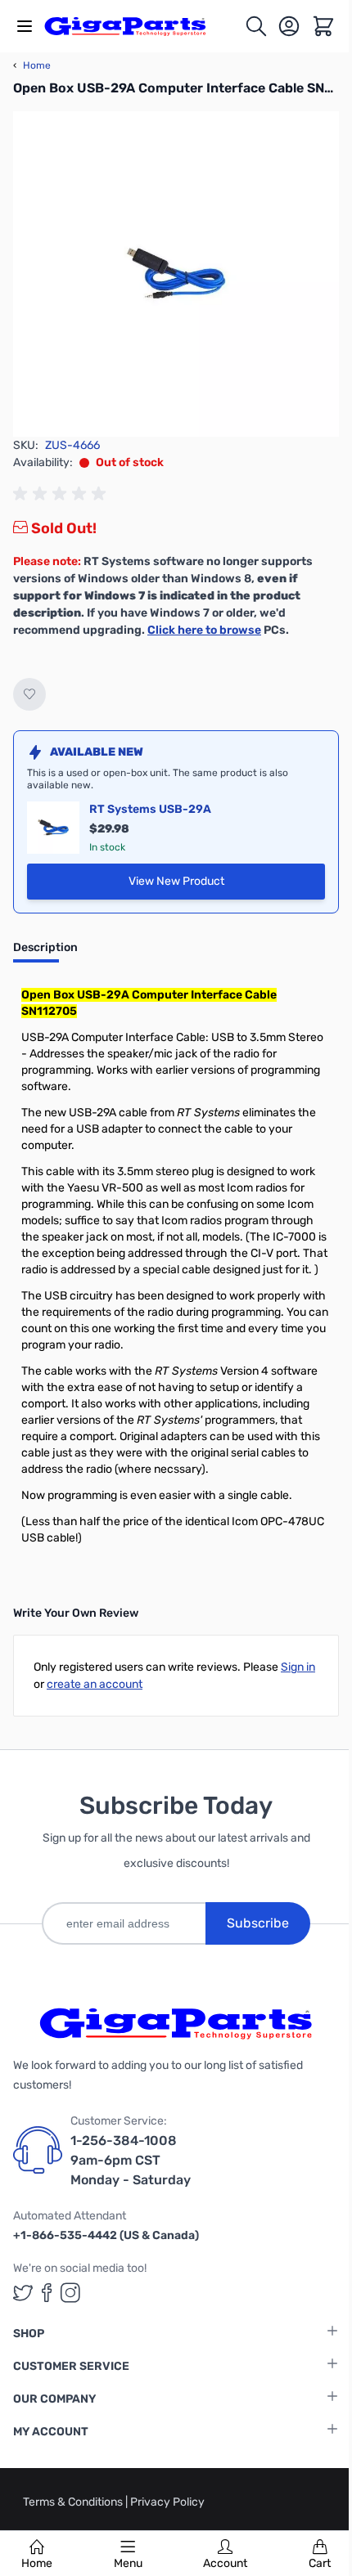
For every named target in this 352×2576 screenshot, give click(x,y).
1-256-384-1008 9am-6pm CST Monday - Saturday (131, 2160)
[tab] (45, 953)
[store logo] (134, 26)
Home (37, 2563)
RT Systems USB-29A (150, 809)
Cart (320, 2563)
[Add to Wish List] (29, 694)
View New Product (208, 885)
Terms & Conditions (74, 2502)
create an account (95, 1684)
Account (225, 2563)
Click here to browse (204, 630)
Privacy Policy (167, 2502)
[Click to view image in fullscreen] (176, 274)
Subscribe (258, 1923)
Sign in (298, 1667)
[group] (62, 494)
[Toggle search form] (256, 26)
